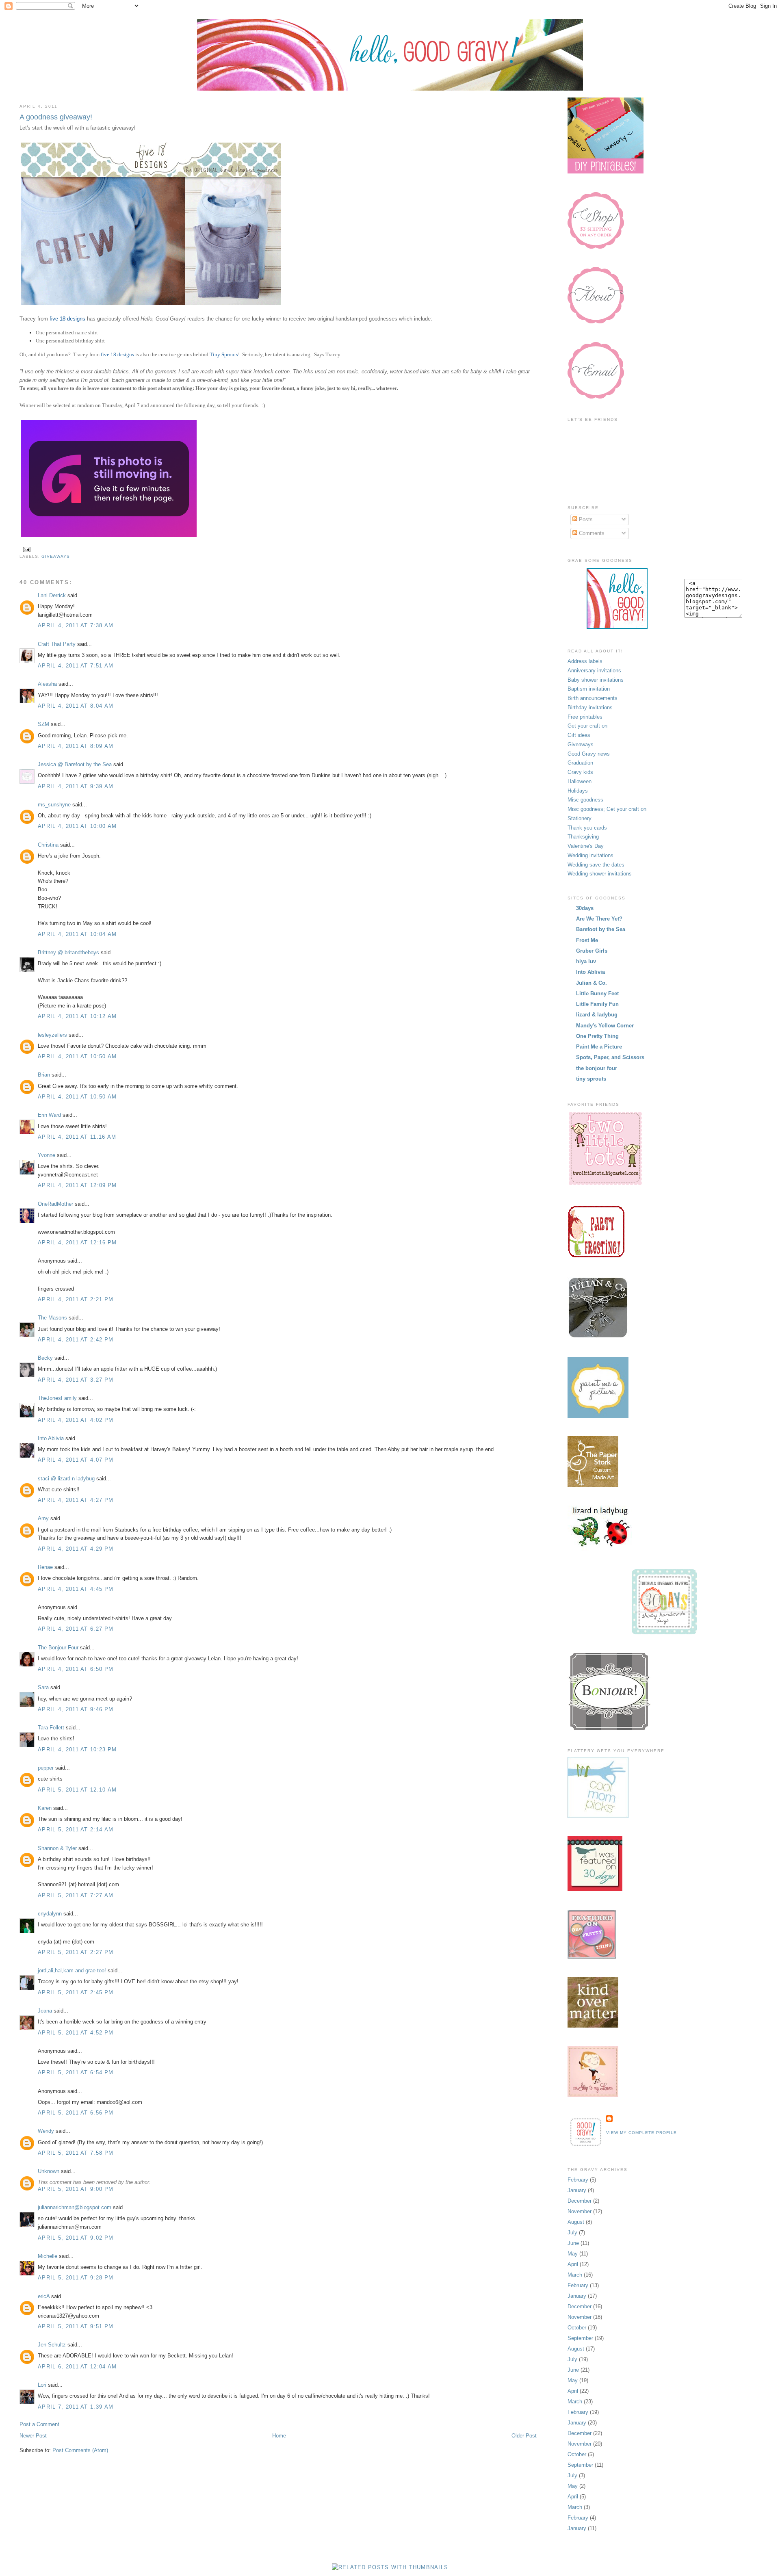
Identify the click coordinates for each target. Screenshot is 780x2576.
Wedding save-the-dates (596, 865)
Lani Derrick (52, 595)
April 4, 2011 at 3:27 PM (76, 1380)
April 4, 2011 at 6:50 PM (76, 1669)
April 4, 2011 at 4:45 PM (76, 1589)
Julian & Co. (591, 983)
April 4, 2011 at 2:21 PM (76, 1299)
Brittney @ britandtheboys (68, 952)
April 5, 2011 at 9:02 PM (76, 2238)
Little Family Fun (597, 1004)
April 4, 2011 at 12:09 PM (77, 1185)
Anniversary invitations (594, 671)
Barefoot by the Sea (601, 929)
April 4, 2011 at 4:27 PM (76, 1500)
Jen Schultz (52, 2345)
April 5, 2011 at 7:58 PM (76, 2153)
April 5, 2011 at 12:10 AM (77, 1790)
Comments (591, 533)
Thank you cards (587, 828)
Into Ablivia (51, 1438)
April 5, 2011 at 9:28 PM (76, 2278)
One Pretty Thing (597, 1036)
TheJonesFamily (57, 1398)
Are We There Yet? (599, 919)
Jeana (45, 2011)
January (577, 2190)
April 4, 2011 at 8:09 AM (76, 746)
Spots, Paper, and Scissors (610, 1057)
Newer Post (33, 2436)
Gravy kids (580, 772)
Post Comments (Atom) (80, 2450)
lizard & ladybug (597, 1015)
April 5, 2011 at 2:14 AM (76, 1830)
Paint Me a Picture (599, 1047)
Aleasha (47, 684)
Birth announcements (593, 698)
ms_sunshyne (54, 805)
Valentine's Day (586, 846)
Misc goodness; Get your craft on (607, 809)
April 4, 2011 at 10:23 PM (77, 1749)
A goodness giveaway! (56, 117)
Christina (48, 845)
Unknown (49, 2171)
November (580, 2211)
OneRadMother (55, 1204)
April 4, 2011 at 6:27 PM (76, 1629)
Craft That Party (57, 644)
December (580, 2201)
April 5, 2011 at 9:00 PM (76, 2189)
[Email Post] (26, 549)
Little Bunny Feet (597, 993)
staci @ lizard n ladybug (66, 1479)
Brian (44, 1075)
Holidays (578, 791)
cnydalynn (50, 1914)
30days (585, 908)
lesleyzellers (52, 1035)
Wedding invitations (590, 855)
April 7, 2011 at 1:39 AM (76, 2407)
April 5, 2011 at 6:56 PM (76, 2113)
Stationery (580, 818)
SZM (43, 724)
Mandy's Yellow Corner (605, 1026)
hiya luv (586, 961)
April (573, 2264)
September (580, 2338)
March (575, 2275)
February (578, 2180)
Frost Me (587, 940)
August (576, 2222)
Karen (45, 1808)
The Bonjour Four (58, 1648)
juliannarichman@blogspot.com (75, 2207)
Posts (585, 519)
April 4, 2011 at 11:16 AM (77, 1137)
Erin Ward (49, 1115)
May (573, 2254)
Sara (43, 1687)
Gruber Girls (592, 951)
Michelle (48, 2256)
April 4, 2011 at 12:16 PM (77, 1243)
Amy (43, 1518)
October (577, 2328)
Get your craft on (587, 726)
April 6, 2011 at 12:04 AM (77, 2367)
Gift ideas (579, 735)
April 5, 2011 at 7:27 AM (76, 1895)
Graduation (580, 763)
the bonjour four (597, 1068)
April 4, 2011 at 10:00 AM (77, 826)
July (572, 2233)
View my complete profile (641, 2133)
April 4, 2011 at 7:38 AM (76, 625)
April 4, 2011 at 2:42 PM (76, 1340)
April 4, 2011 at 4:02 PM (76, 1420)
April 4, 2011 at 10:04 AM (77, 934)
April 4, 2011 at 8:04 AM (76, 706)
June (573, 2243)
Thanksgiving (583, 837)
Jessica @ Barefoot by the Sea (75, 764)
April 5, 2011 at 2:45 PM (76, 1992)
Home (279, 2436)
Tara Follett (51, 1728)
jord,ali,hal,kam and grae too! (72, 1970)
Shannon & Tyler (57, 1848)
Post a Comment (39, 2424)
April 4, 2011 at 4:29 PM (76, 1549)
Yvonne (47, 1155)
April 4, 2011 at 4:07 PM (76, 1460)
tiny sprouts (591, 1079)
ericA (44, 2296)
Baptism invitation (589, 689)
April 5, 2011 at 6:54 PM (76, 2072)
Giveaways (56, 556)
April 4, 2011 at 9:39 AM (76, 786)
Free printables (585, 717)
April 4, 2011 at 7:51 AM (76, 666)
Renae (45, 1567)
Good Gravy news (589, 754)
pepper (46, 1768)
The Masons (52, 1318)
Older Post (524, 2436)
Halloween (580, 781)
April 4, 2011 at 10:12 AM (77, 1016)
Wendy (46, 2131)
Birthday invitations (590, 707)
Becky (45, 1358)
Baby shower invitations (596, 680)
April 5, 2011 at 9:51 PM (76, 2326)
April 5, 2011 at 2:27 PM (76, 1952)
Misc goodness (585, 800)
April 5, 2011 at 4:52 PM (76, 2033)
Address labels (585, 661)
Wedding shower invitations (600, 874)
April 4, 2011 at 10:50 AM (77, 1056)
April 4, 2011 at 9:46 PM (76, 1709)
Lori (42, 2385)
